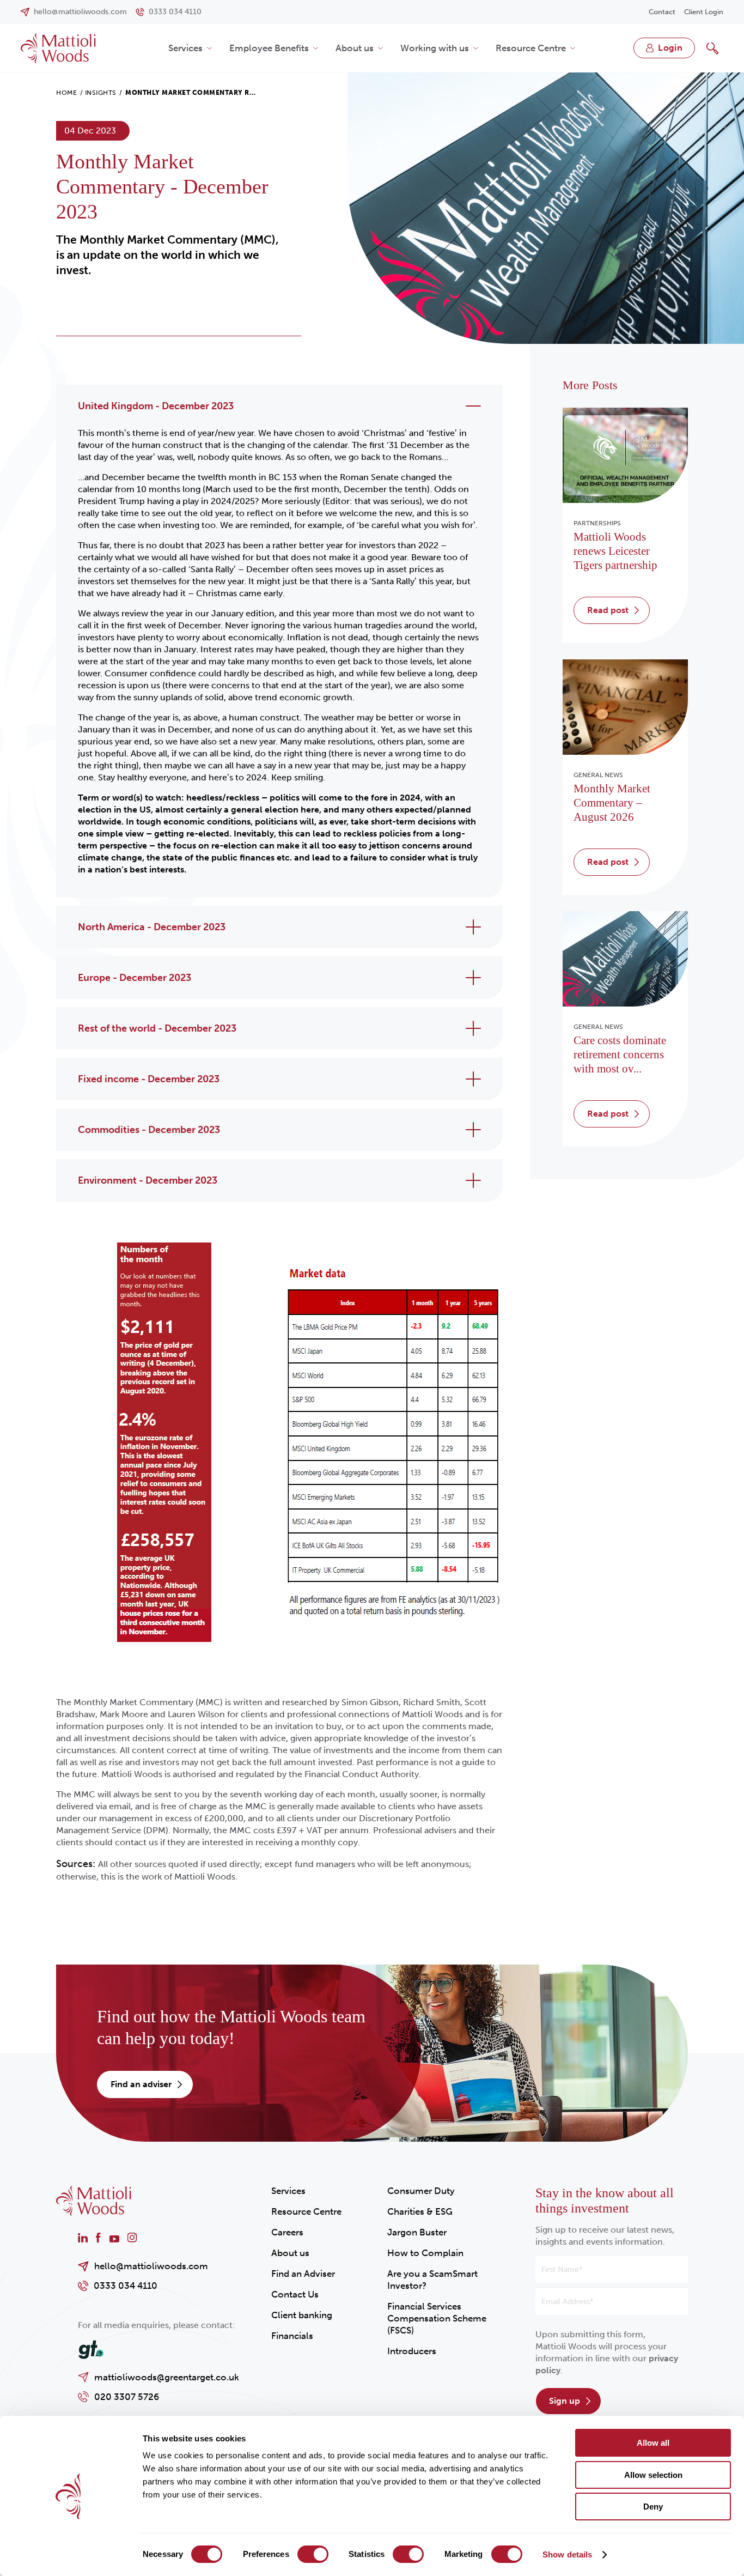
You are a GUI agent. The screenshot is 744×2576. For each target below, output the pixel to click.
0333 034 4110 (126, 2286)
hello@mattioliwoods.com (151, 2266)
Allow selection (653, 2475)
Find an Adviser (303, 2274)
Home (66, 93)
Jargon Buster (417, 2232)
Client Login (704, 12)
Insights (101, 93)
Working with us (435, 48)
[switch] (313, 2554)
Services (185, 48)
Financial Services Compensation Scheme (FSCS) (437, 2318)
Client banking (302, 2315)
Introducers (412, 2351)
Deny (653, 2507)
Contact (662, 12)
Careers (287, 2232)
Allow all (653, 2443)
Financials (292, 2336)
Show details (567, 2554)
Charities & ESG (420, 2211)
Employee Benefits (269, 48)
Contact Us (295, 2294)
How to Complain (425, 2253)
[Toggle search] (712, 48)
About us (355, 48)
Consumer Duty (421, 2191)
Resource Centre (531, 48)
